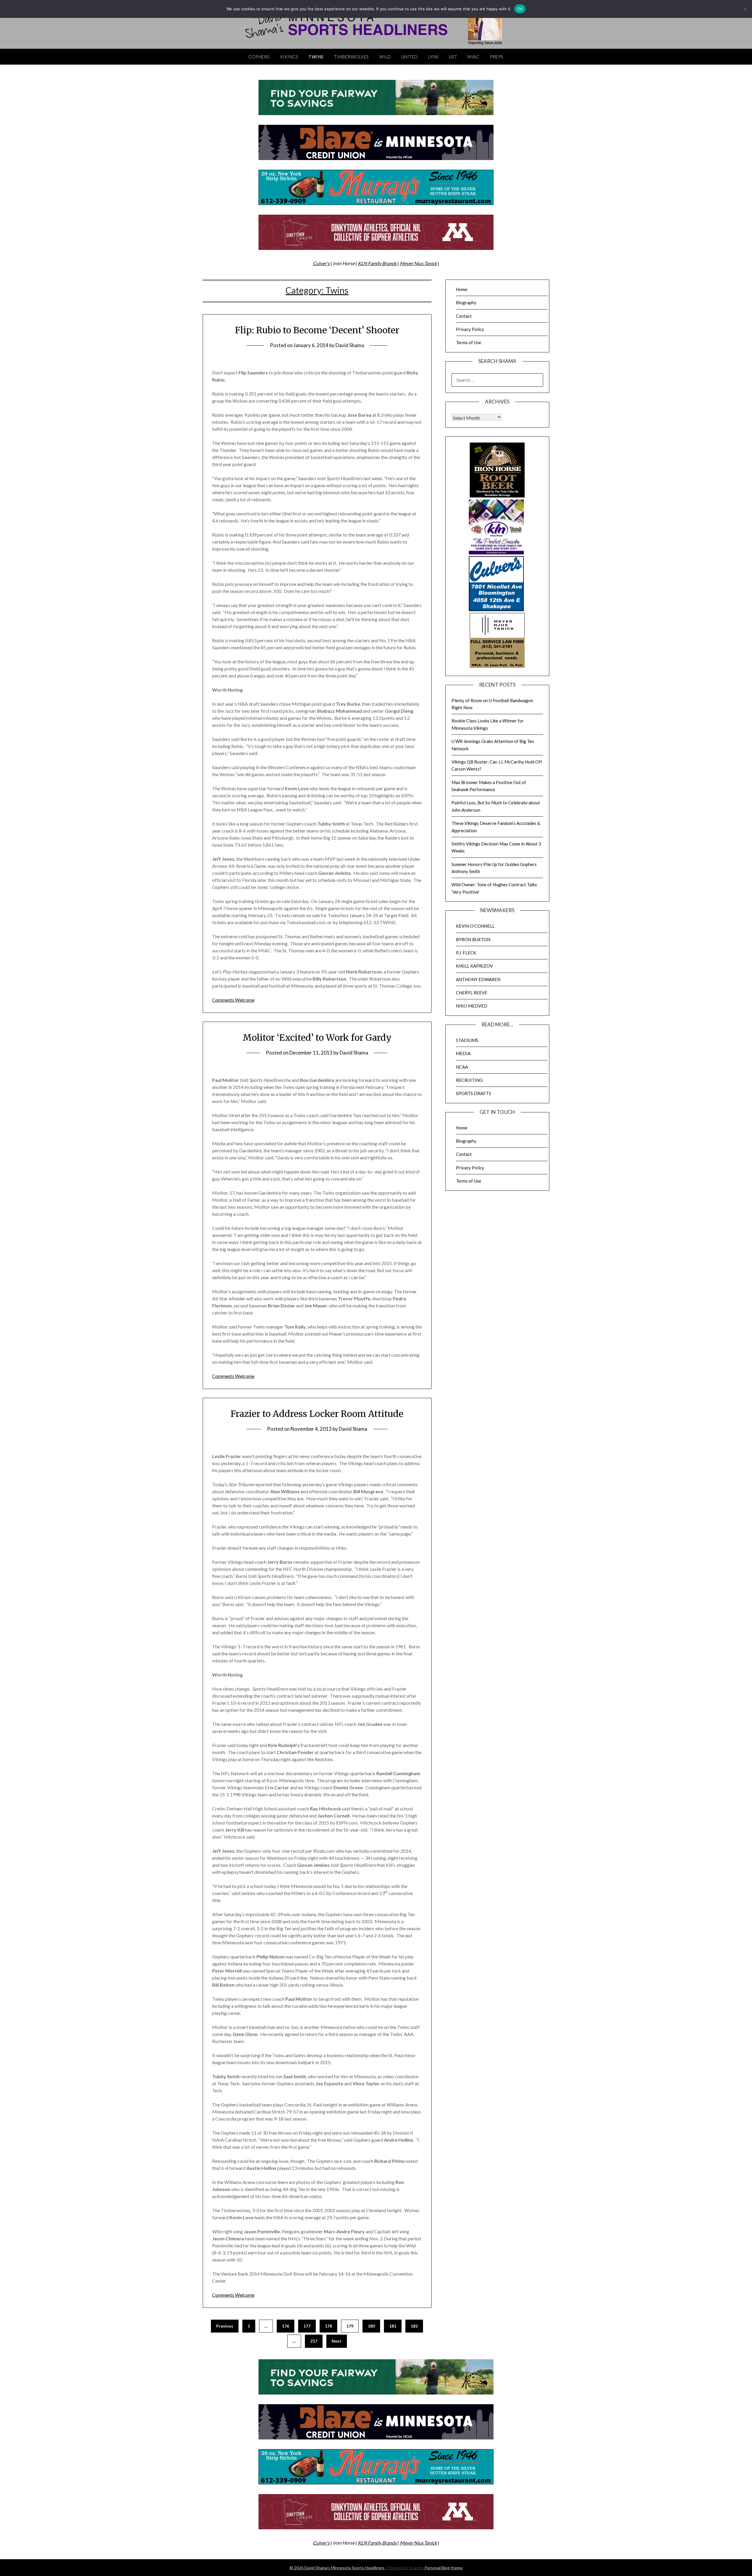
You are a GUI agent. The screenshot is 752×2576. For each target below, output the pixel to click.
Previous (225, 2326)
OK (520, 9)
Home (462, 289)
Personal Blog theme (444, 2568)
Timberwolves (351, 57)
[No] (745, 9)
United (409, 57)
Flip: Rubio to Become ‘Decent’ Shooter (317, 330)
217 (314, 2341)
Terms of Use (469, 342)
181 (393, 2326)
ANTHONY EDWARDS (478, 979)
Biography (466, 302)
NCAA (462, 1067)
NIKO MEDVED (472, 1006)
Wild (385, 57)
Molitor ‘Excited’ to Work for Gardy (317, 1038)
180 (371, 2326)
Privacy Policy (470, 329)
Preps (497, 57)
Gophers (259, 57)
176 (286, 2326)
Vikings (289, 57)
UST (453, 57)
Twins (316, 57)
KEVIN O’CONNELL (475, 926)
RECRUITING (469, 1080)
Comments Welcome (233, 1000)
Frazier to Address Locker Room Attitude (317, 1414)
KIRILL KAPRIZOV (474, 966)
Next (337, 2341)
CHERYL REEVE (472, 993)
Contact (464, 316)
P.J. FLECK (466, 953)
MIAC (473, 57)
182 (414, 2326)
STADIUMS (467, 1040)
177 (307, 2326)
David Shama (350, 345)
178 (328, 2326)
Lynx (433, 57)
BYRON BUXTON (473, 939)
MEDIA (463, 1053)
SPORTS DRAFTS (474, 1093)
